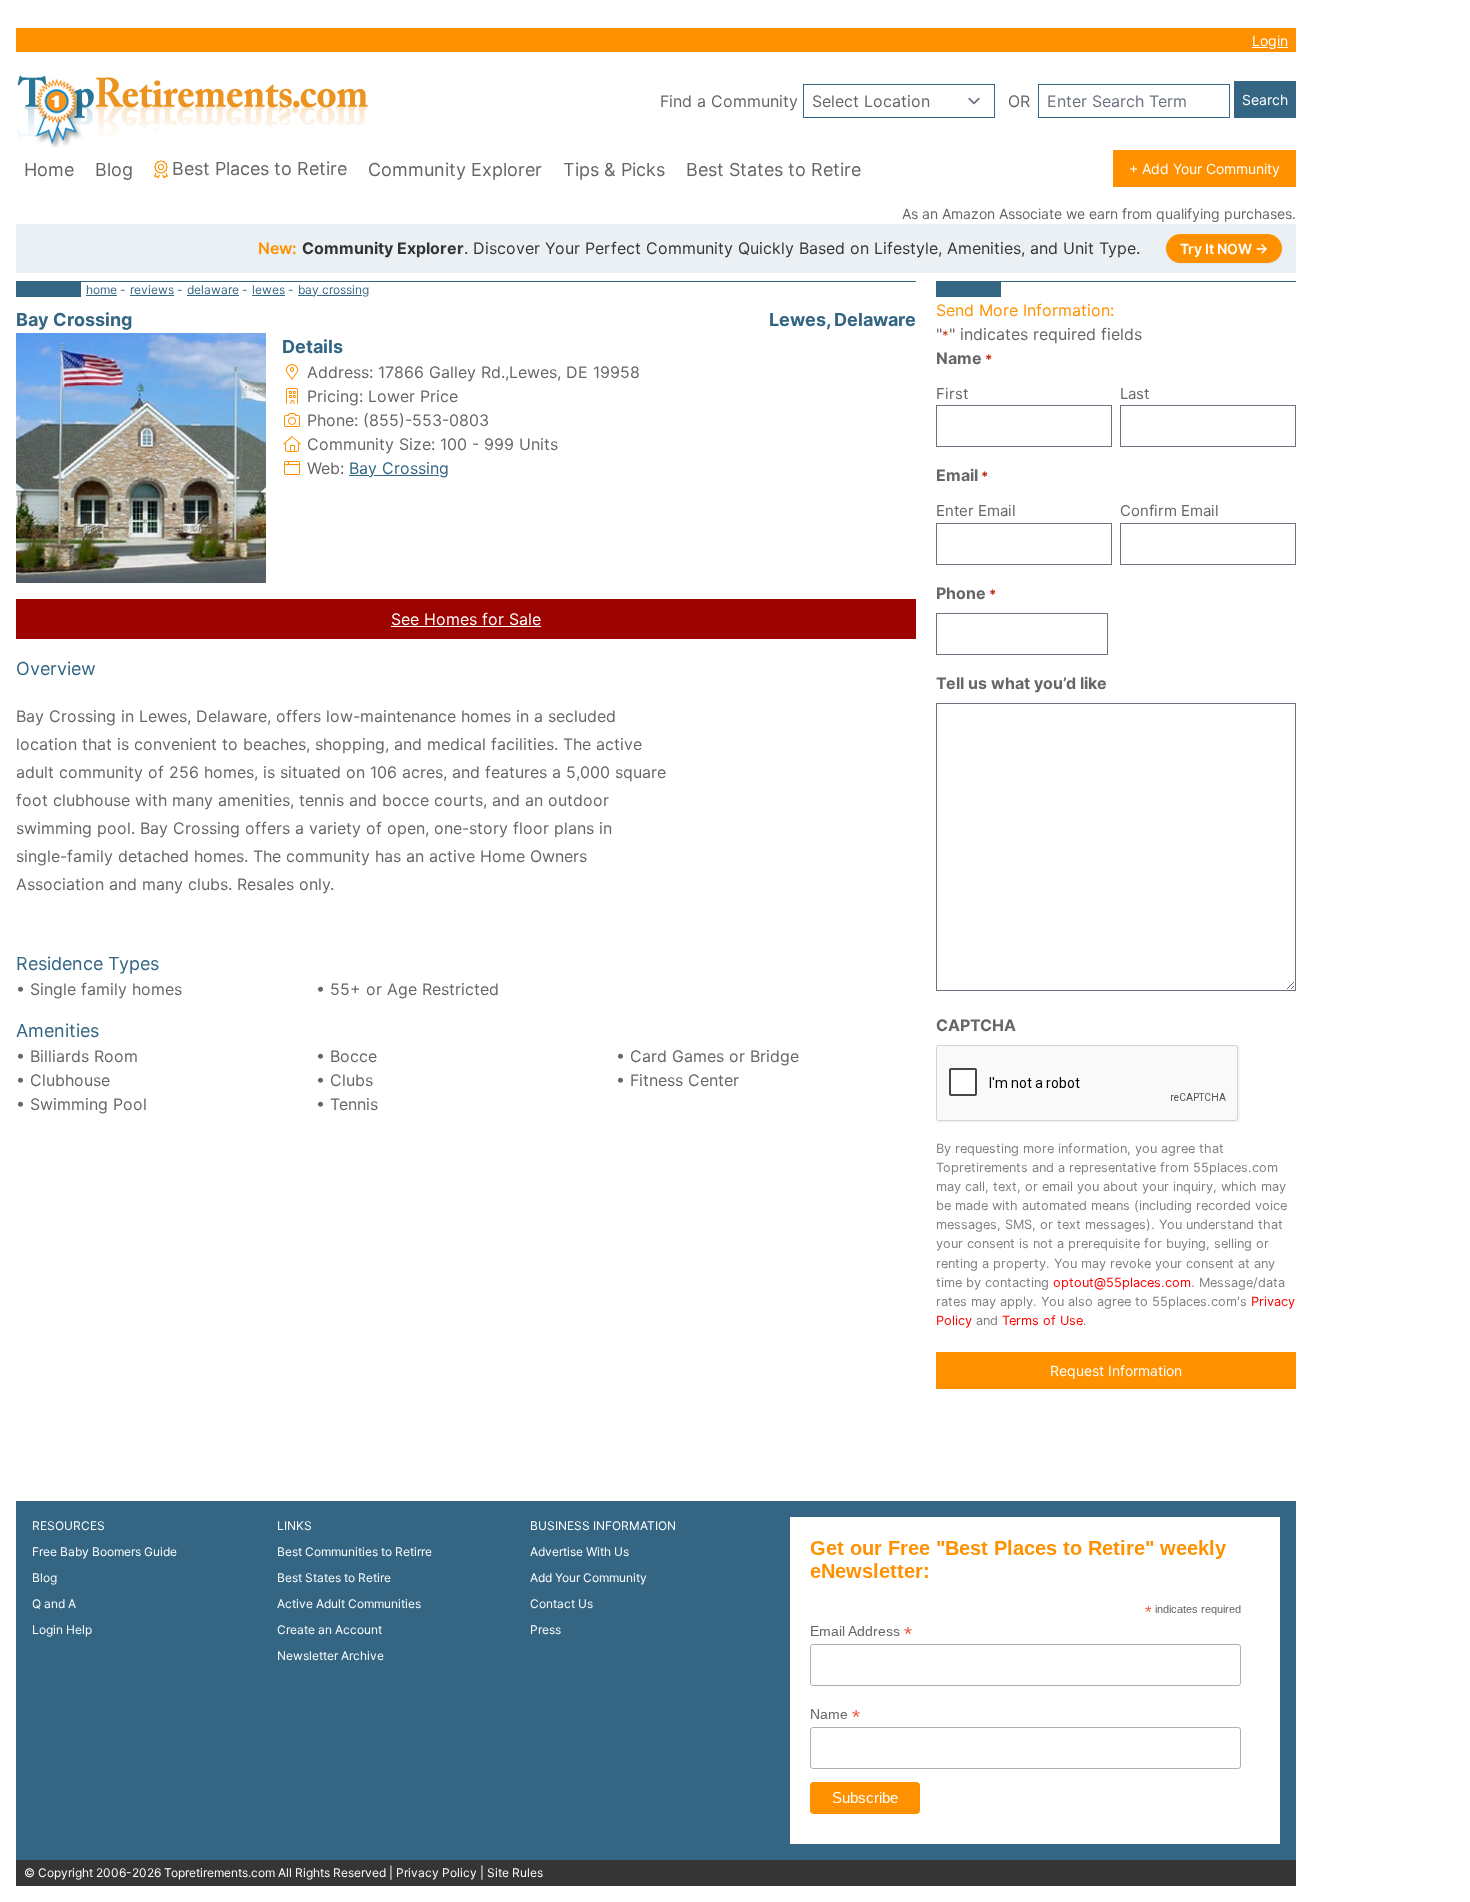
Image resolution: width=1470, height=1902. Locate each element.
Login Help (62, 1629)
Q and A (54, 1603)
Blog (114, 169)
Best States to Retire (773, 169)
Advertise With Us (579, 1551)
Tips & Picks (614, 169)
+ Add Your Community (1204, 168)
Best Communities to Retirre (354, 1551)
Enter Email (976, 510)
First (952, 393)
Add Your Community (588, 1577)
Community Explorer (455, 169)
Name (835, 1714)
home (101, 289)
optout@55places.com (1122, 1282)
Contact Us (561, 1603)
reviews (152, 289)
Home (49, 169)
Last (1134, 393)
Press (545, 1629)
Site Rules (515, 1872)
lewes (268, 289)
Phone (966, 593)
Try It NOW (1224, 248)
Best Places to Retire (259, 168)
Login (1270, 40)
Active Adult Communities (349, 1603)
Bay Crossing (399, 468)
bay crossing (333, 289)
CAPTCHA (976, 1025)
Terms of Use (1042, 1320)
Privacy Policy (436, 1872)
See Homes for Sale (466, 619)
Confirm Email (1169, 510)
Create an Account (329, 1629)
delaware (213, 289)
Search (1265, 99)
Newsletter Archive (330, 1655)
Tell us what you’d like (1021, 683)
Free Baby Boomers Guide (104, 1551)
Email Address (861, 1631)
